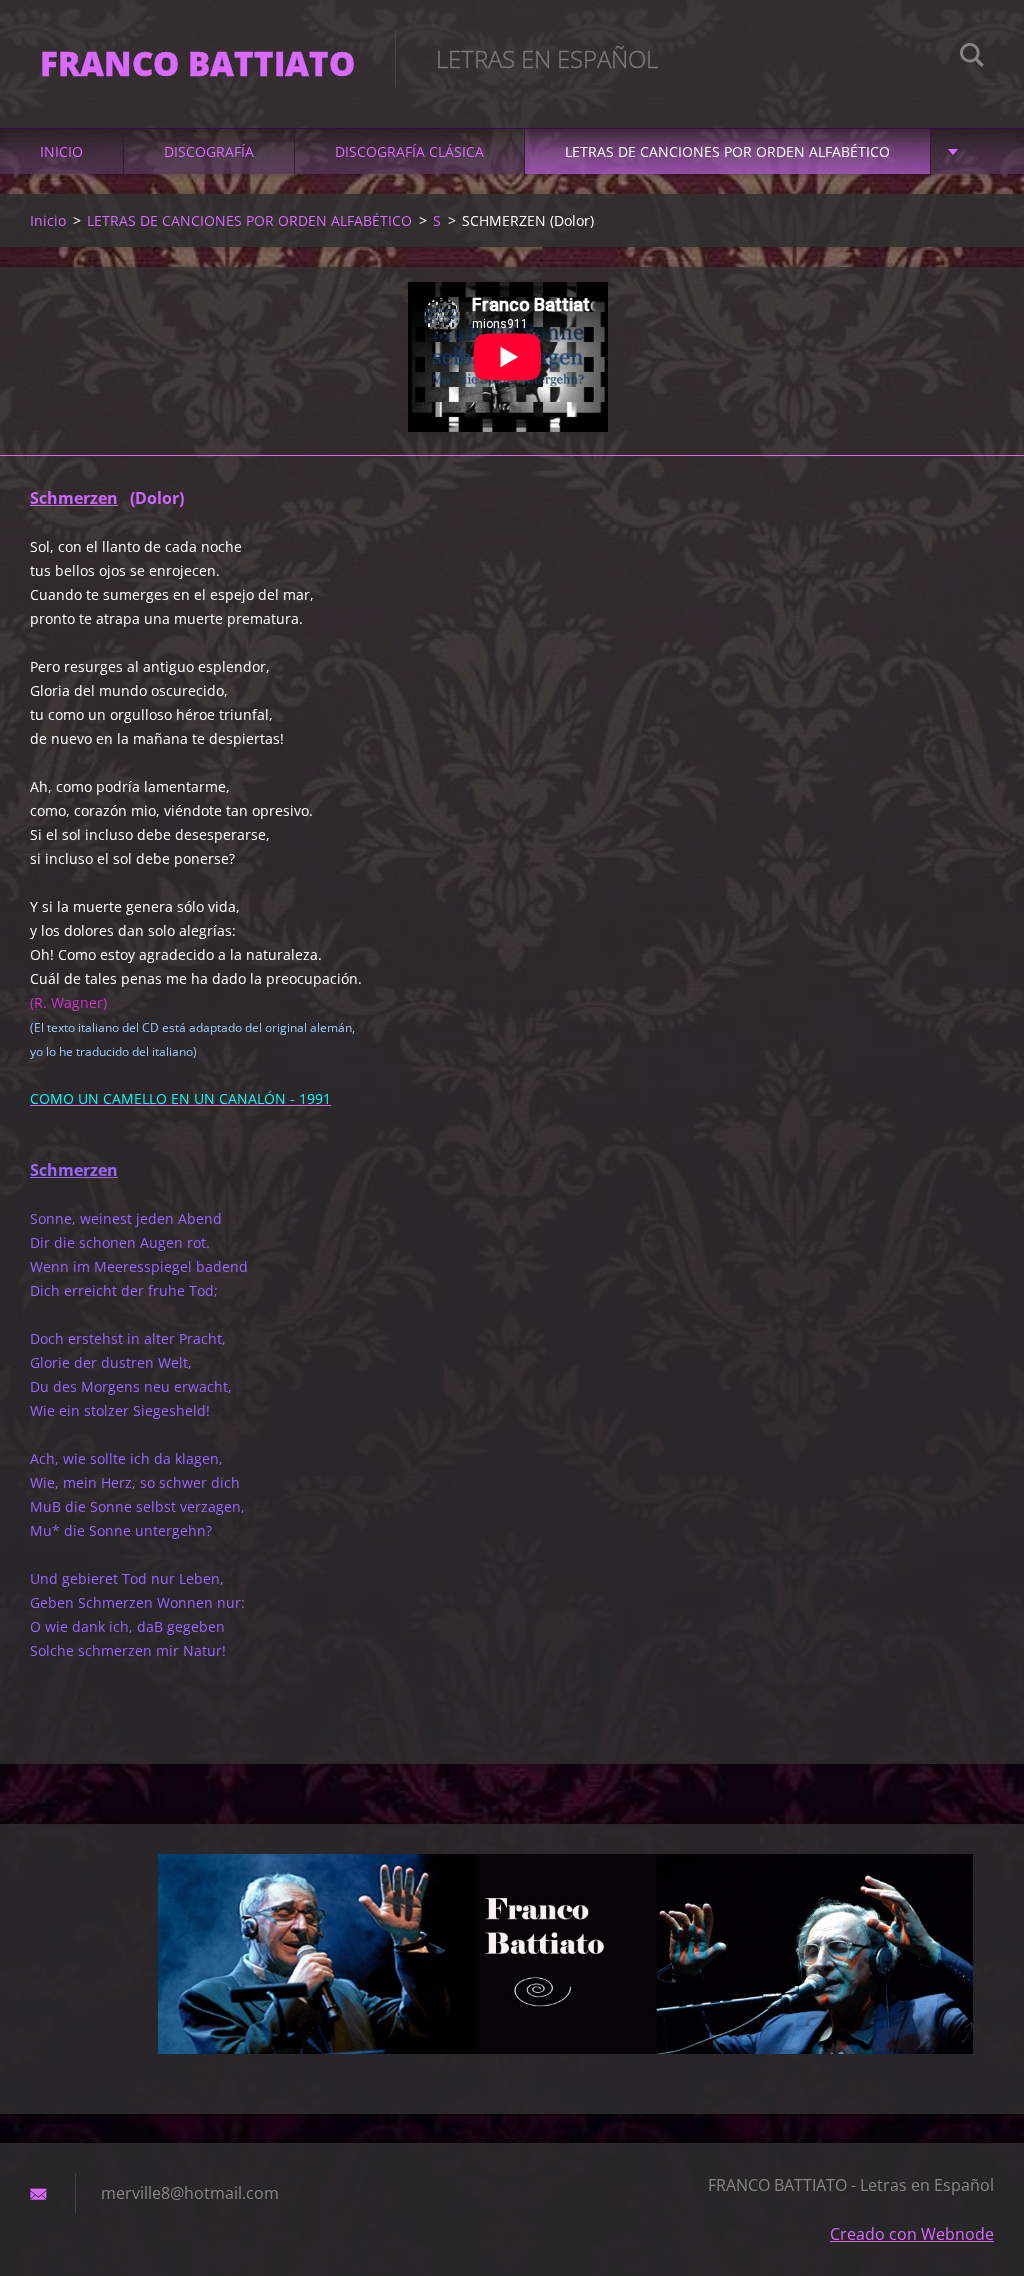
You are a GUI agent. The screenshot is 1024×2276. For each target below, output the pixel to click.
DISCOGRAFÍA (209, 151)
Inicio (61, 151)
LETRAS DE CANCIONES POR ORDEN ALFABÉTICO (727, 151)
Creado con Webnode (912, 2234)
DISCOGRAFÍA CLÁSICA (409, 151)
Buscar (972, 58)
